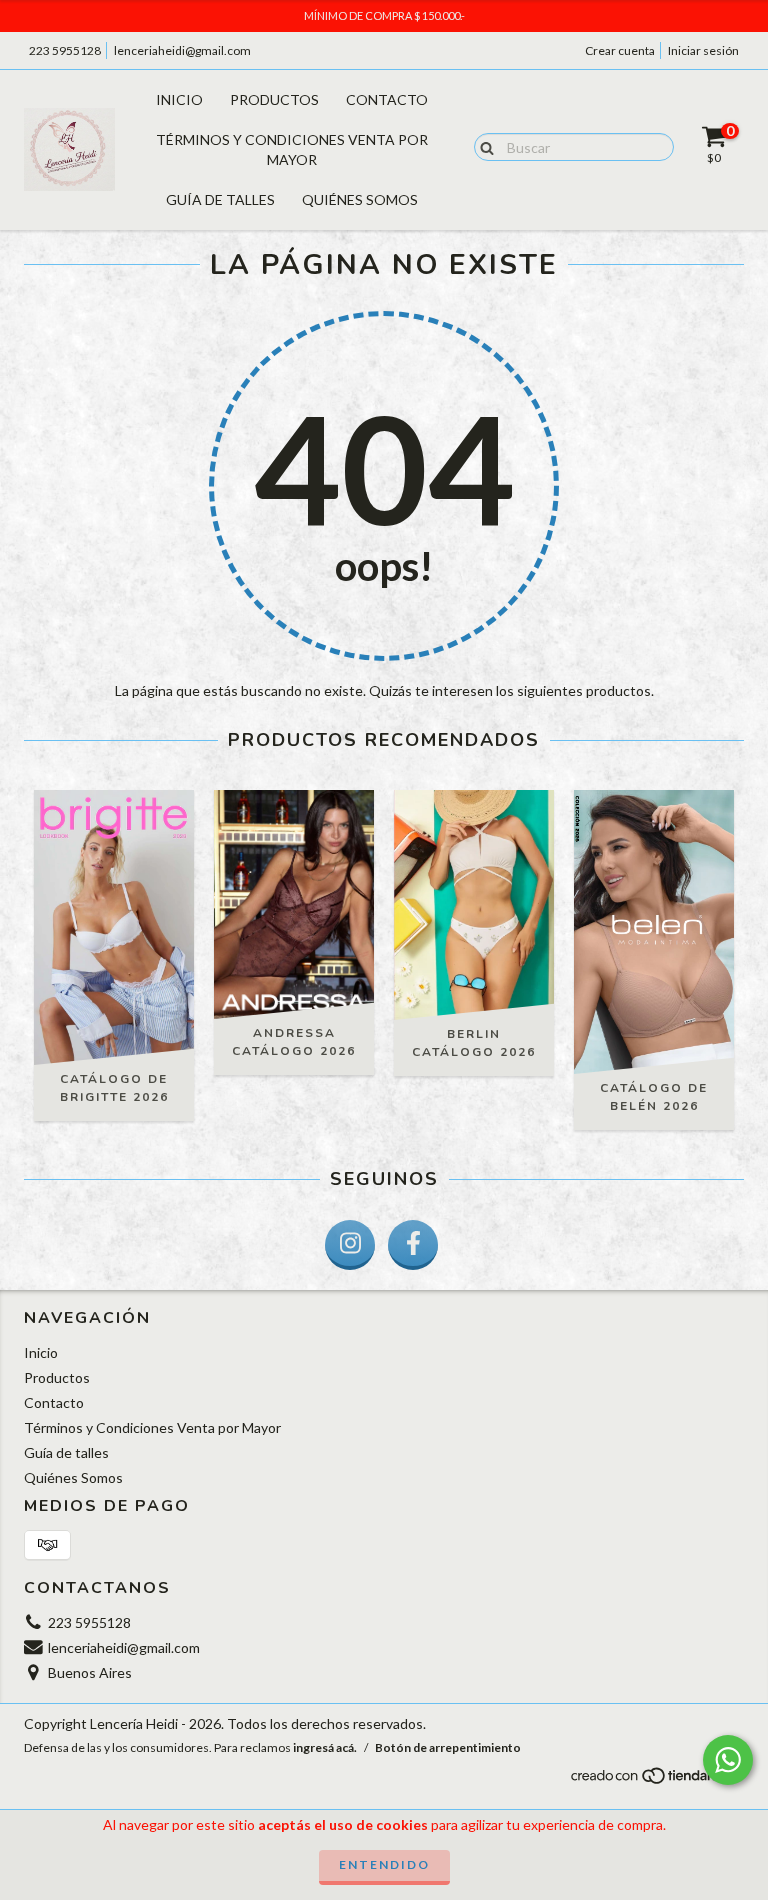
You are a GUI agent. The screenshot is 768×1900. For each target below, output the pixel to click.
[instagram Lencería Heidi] (350, 1245)
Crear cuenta (620, 50)
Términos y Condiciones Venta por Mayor (292, 149)
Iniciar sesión (703, 50)
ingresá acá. (325, 1747)
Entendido (384, 1864)
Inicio (179, 99)
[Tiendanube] (656, 1780)
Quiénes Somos (360, 199)
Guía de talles (220, 199)
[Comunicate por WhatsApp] (728, 1760)
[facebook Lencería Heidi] (413, 1245)
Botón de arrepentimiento (448, 1747)
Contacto (387, 99)
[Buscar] (482, 146)
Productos (274, 99)
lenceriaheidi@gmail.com (182, 50)
